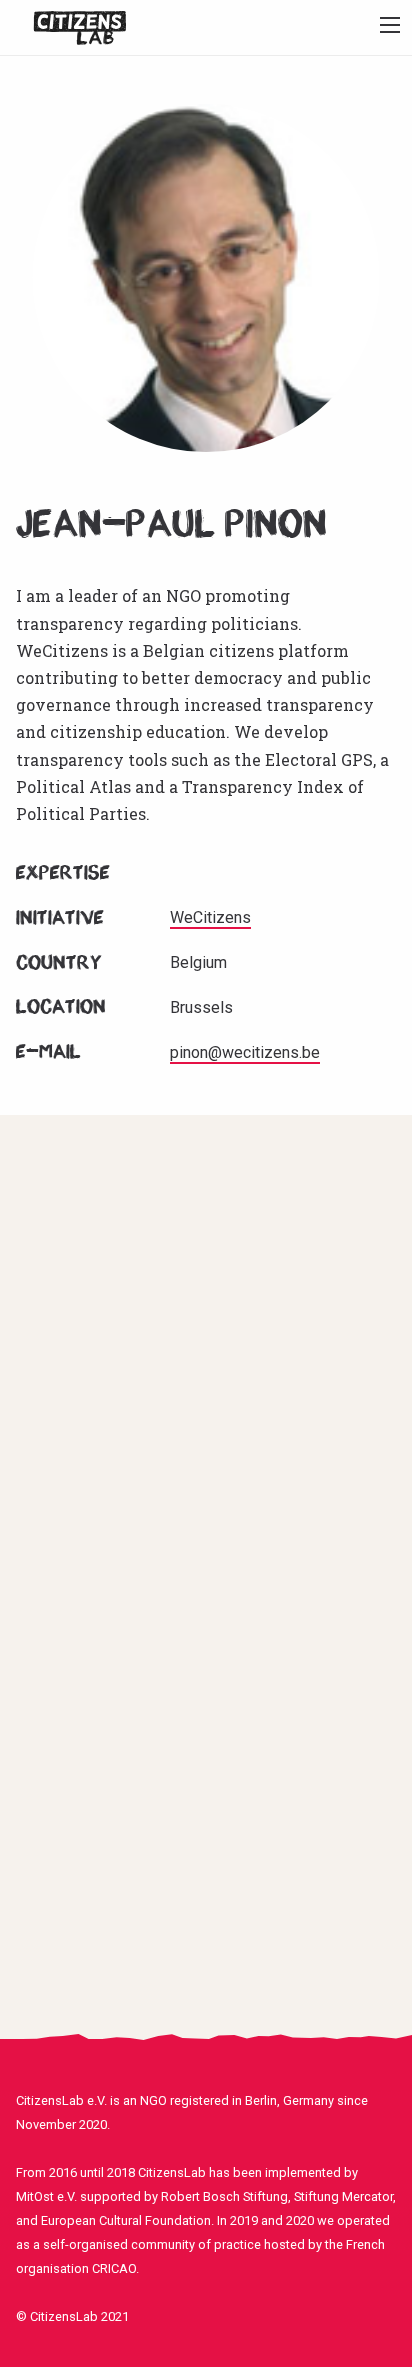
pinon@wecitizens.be (245, 1052)
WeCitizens (210, 917)
